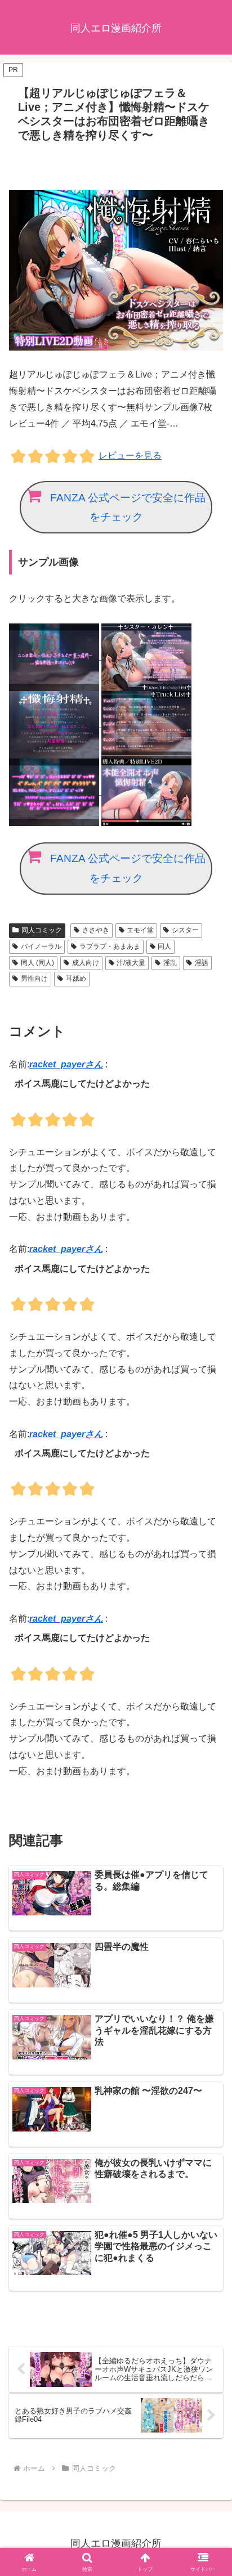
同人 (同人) (37, 963)
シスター (185, 930)
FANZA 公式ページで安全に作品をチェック (128, 508)
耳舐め (76, 979)
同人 (164, 946)
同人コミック (42, 930)
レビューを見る (130, 455)
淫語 (202, 963)
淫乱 (170, 963)
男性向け (34, 979)
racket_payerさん (66, 1064)
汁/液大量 (131, 963)
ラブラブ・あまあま (110, 946)
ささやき (96, 930)
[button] (209, 1810)
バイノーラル (41, 946)
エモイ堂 (140, 930)
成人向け (86, 963)
